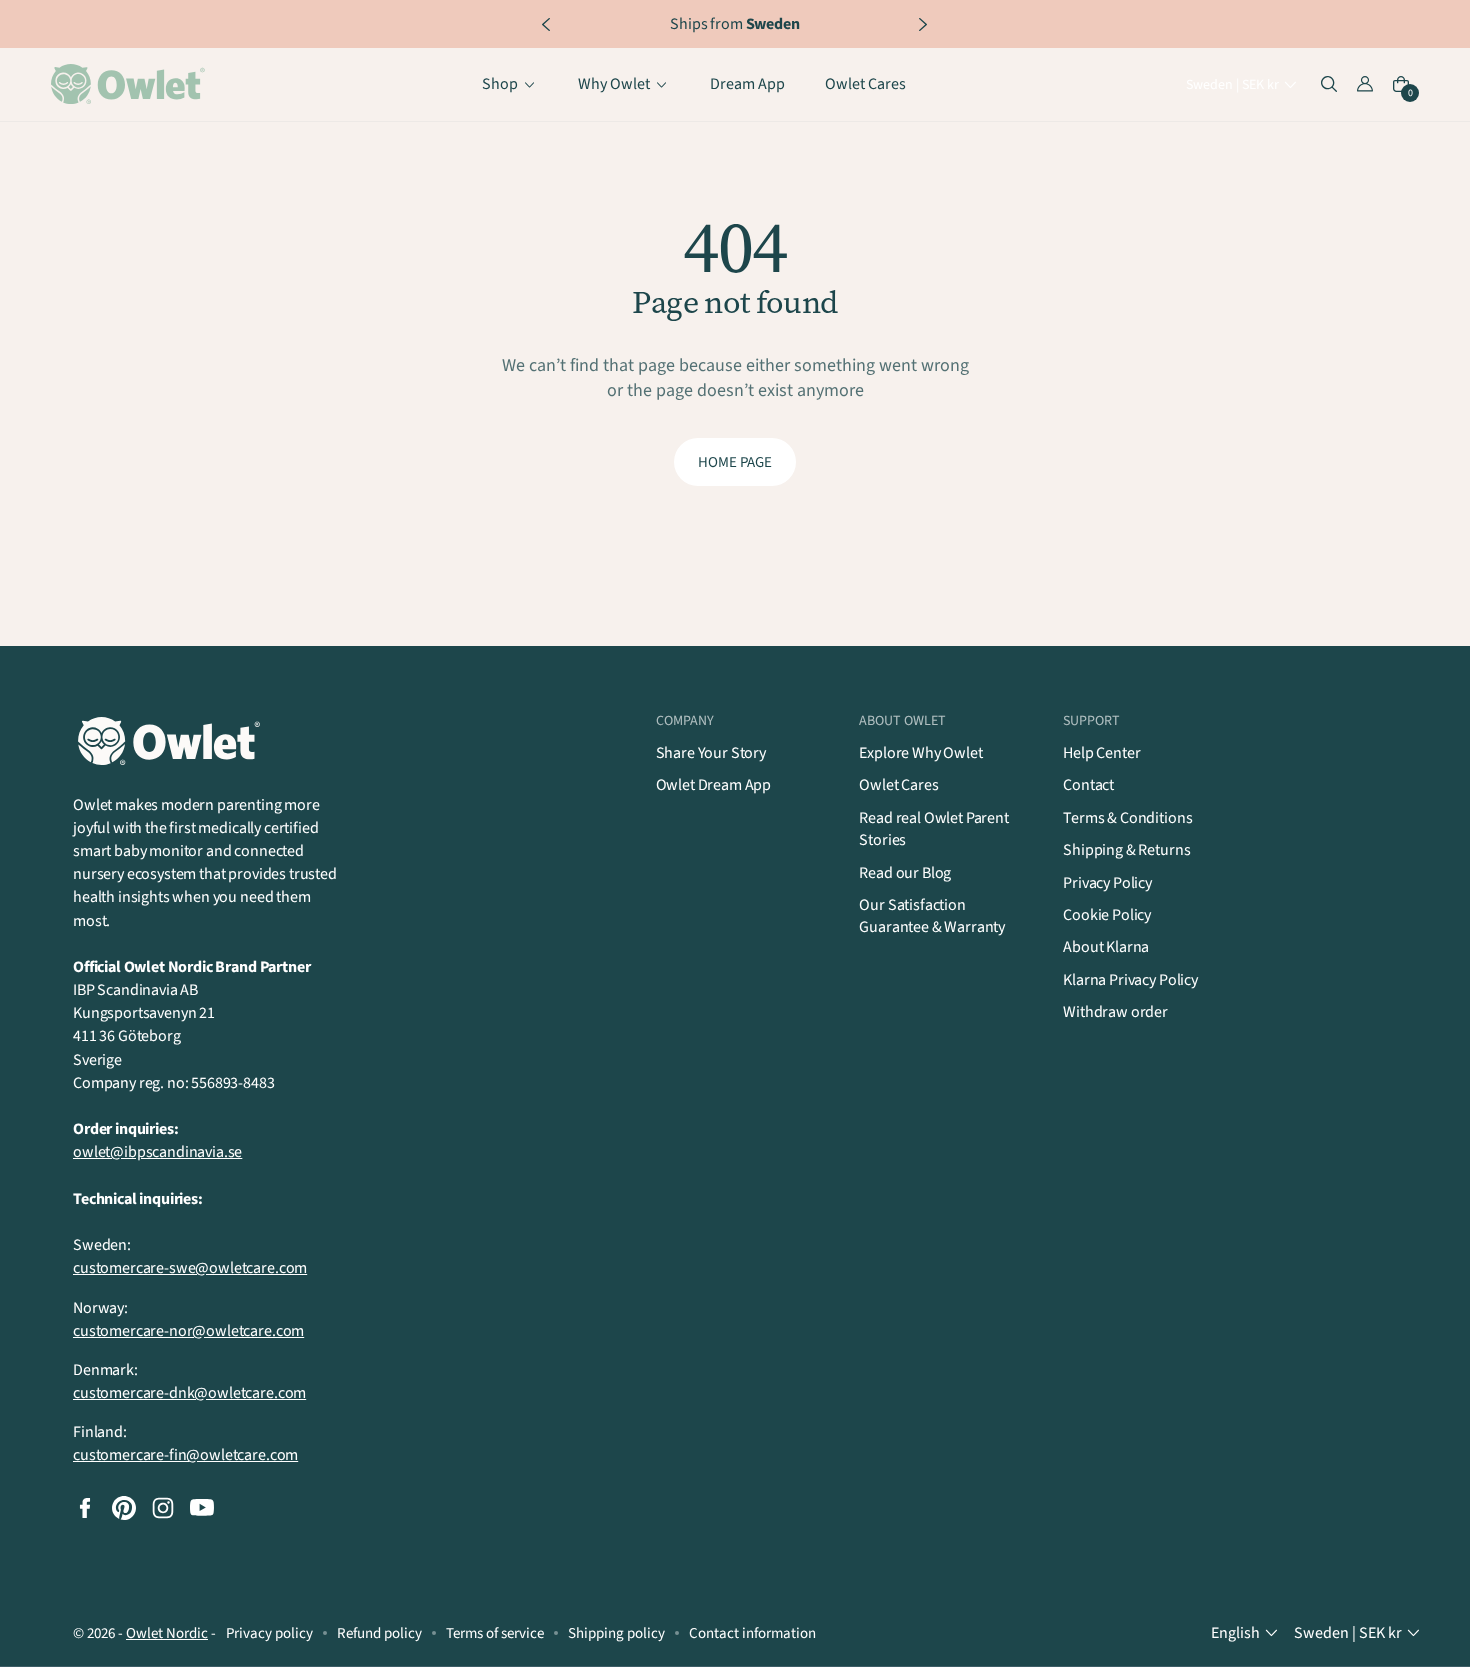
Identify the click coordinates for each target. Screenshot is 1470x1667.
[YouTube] (202, 1508)
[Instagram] (163, 1508)
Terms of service (495, 1633)
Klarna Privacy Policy (1130, 980)
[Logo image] (131, 85)
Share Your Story (711, 753)
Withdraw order (1115, 1012)
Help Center (1101, 753)
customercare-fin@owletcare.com (185, 1455)
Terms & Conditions (1127, 818)
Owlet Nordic (167, 1633)
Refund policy (379, 1633)
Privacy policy (269, 1633)
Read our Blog (905, 873)
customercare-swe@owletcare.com (190, 1268)
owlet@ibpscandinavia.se (157, 1152)
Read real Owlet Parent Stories (933, 829)
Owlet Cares (898, 785)
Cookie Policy (1107, 915)
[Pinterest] (124, 1508)
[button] (1243, 86)
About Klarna (1106, 947)
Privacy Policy (1107, 883)
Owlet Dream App (714, 785)
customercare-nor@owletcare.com (188, 1331)
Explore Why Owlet (920, 753)
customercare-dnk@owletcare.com (189, 1393)
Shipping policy (616, 1633)
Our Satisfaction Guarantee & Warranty (932, 916)
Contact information (752, 1633)
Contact (1088, 785)
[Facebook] (85, 1508)
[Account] (1365, 85)
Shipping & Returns (1126, 850)
